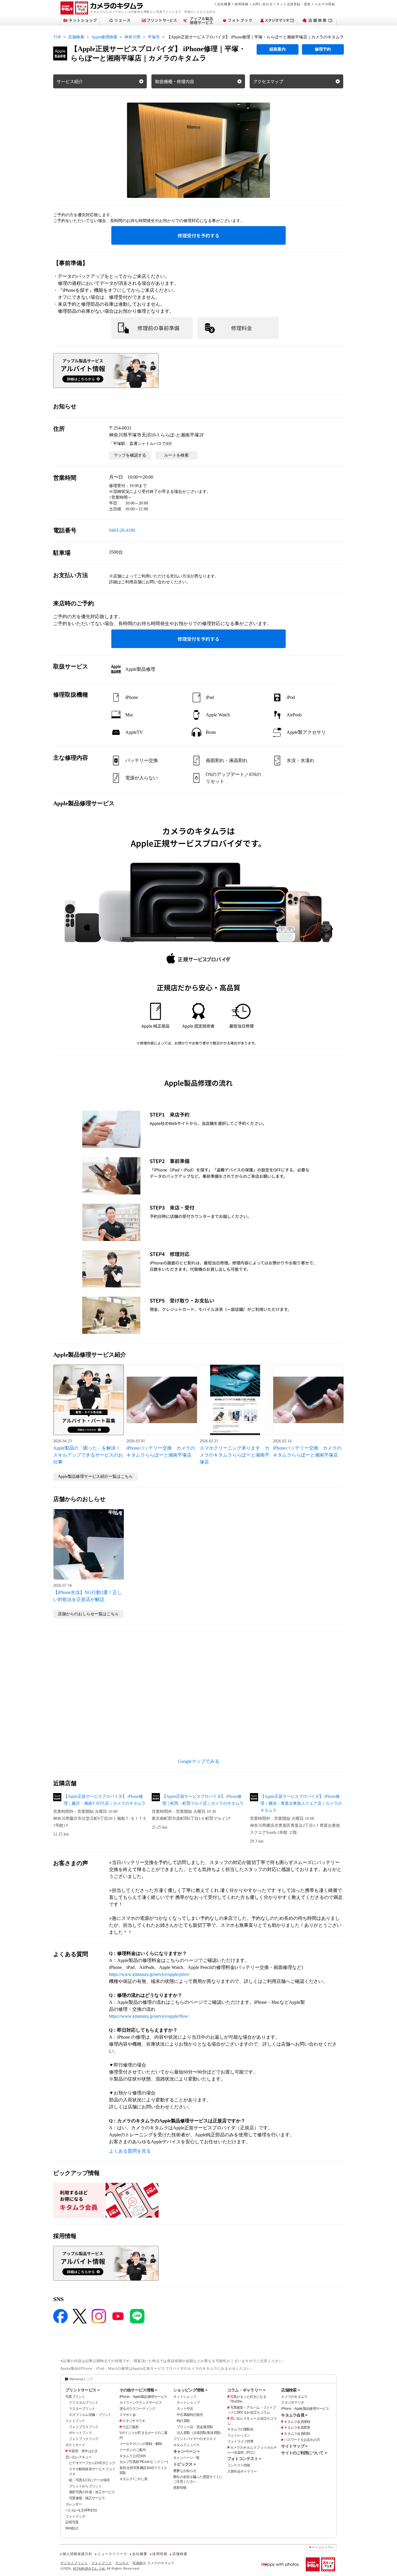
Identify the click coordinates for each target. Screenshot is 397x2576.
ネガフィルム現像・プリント (90, 2415)
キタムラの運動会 (240, 2429)
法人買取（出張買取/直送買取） (200, 2433)
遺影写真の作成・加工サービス (92, 2492)
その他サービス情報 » (138, 2390)
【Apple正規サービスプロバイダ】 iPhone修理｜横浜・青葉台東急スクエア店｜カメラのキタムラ (301, 1803)
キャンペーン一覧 (186, 2458)
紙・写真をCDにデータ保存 (89, 2480)
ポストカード (75, 2445)
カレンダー (74, 2504)
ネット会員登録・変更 (294, 4)
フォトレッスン (239, 2435)
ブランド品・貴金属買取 (195, 2427)
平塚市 (154, 37)
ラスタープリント (82, 2409)
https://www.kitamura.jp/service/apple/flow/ (149, 2016)
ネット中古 (185, 2409)
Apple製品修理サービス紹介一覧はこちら (95, 1476)
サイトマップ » (294, 2446)
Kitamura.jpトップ (81, 2379)
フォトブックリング (84, 2439)
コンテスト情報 (239, 2465)
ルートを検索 (176, 455)
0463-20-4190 (122, 530)
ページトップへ (323, 2547)
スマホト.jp (128, 2415)
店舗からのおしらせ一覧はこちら (88, 1614)
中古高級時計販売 (190, 2415)
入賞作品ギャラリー (242, 2471)
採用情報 (241, 4)
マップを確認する (130, 455)
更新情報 (180, 2488)
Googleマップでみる (199, 1761)
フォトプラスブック (84, 2427)
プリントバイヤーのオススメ (195, 2439)
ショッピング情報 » (190, 2390)
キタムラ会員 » (294, 2415)
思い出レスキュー (78, 2457)
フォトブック (75, 2421)
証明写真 (72, 2522)
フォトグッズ (75, 2516)
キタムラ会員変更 (297, 2427)
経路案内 (278, 49)
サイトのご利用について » (304, 2453)
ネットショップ (185, 2397)
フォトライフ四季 (240, 2441)
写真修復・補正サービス (87, 2498)
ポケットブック (80, 2433)
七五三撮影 (130, 2427)
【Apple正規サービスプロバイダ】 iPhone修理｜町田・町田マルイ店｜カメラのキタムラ (203, 1800)
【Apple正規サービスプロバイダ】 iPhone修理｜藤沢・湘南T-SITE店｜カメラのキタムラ (105, 1800)
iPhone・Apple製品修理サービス (143, 2397)
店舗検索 (76, 37)
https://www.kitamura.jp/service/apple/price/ (149, 1974)
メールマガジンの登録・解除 (141, 2444)
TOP (57, 37)
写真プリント (75, 2397)
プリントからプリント (85, 2486)
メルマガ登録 (325, 4)
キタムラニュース (186, 2445)
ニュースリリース (112, 2554)
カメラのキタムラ (294, 2397)
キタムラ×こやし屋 (134, 2479)
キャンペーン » (186, 2451)
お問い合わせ (263, 4)
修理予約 (323, 49)
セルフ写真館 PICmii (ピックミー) (144, 2462)
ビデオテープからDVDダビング (92, 2463)
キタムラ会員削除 (297, 2434)
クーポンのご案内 (133, 2450)
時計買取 (183, 2421)
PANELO (72, 2528)
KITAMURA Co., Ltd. (90, 2568)
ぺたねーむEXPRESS (81, 2510)
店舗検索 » (290, 2390)
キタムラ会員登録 (297, 2422)
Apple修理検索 (104, 37)
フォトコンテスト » (244, 2459)
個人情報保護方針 (77, 2554)
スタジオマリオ (134, 2421)
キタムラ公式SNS (133, 2456)
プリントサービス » (82, 2390)
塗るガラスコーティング (137, 2409)
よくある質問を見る (130, 2151)
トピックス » (184, 2464)
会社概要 (224, 4)
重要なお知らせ (185, 2471)
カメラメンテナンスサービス (141, 2403)
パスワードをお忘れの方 (302, 2440)
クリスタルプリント (84, 2403)
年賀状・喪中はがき (83, 2451)
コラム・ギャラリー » (246, 2390)
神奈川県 (133, 37)
